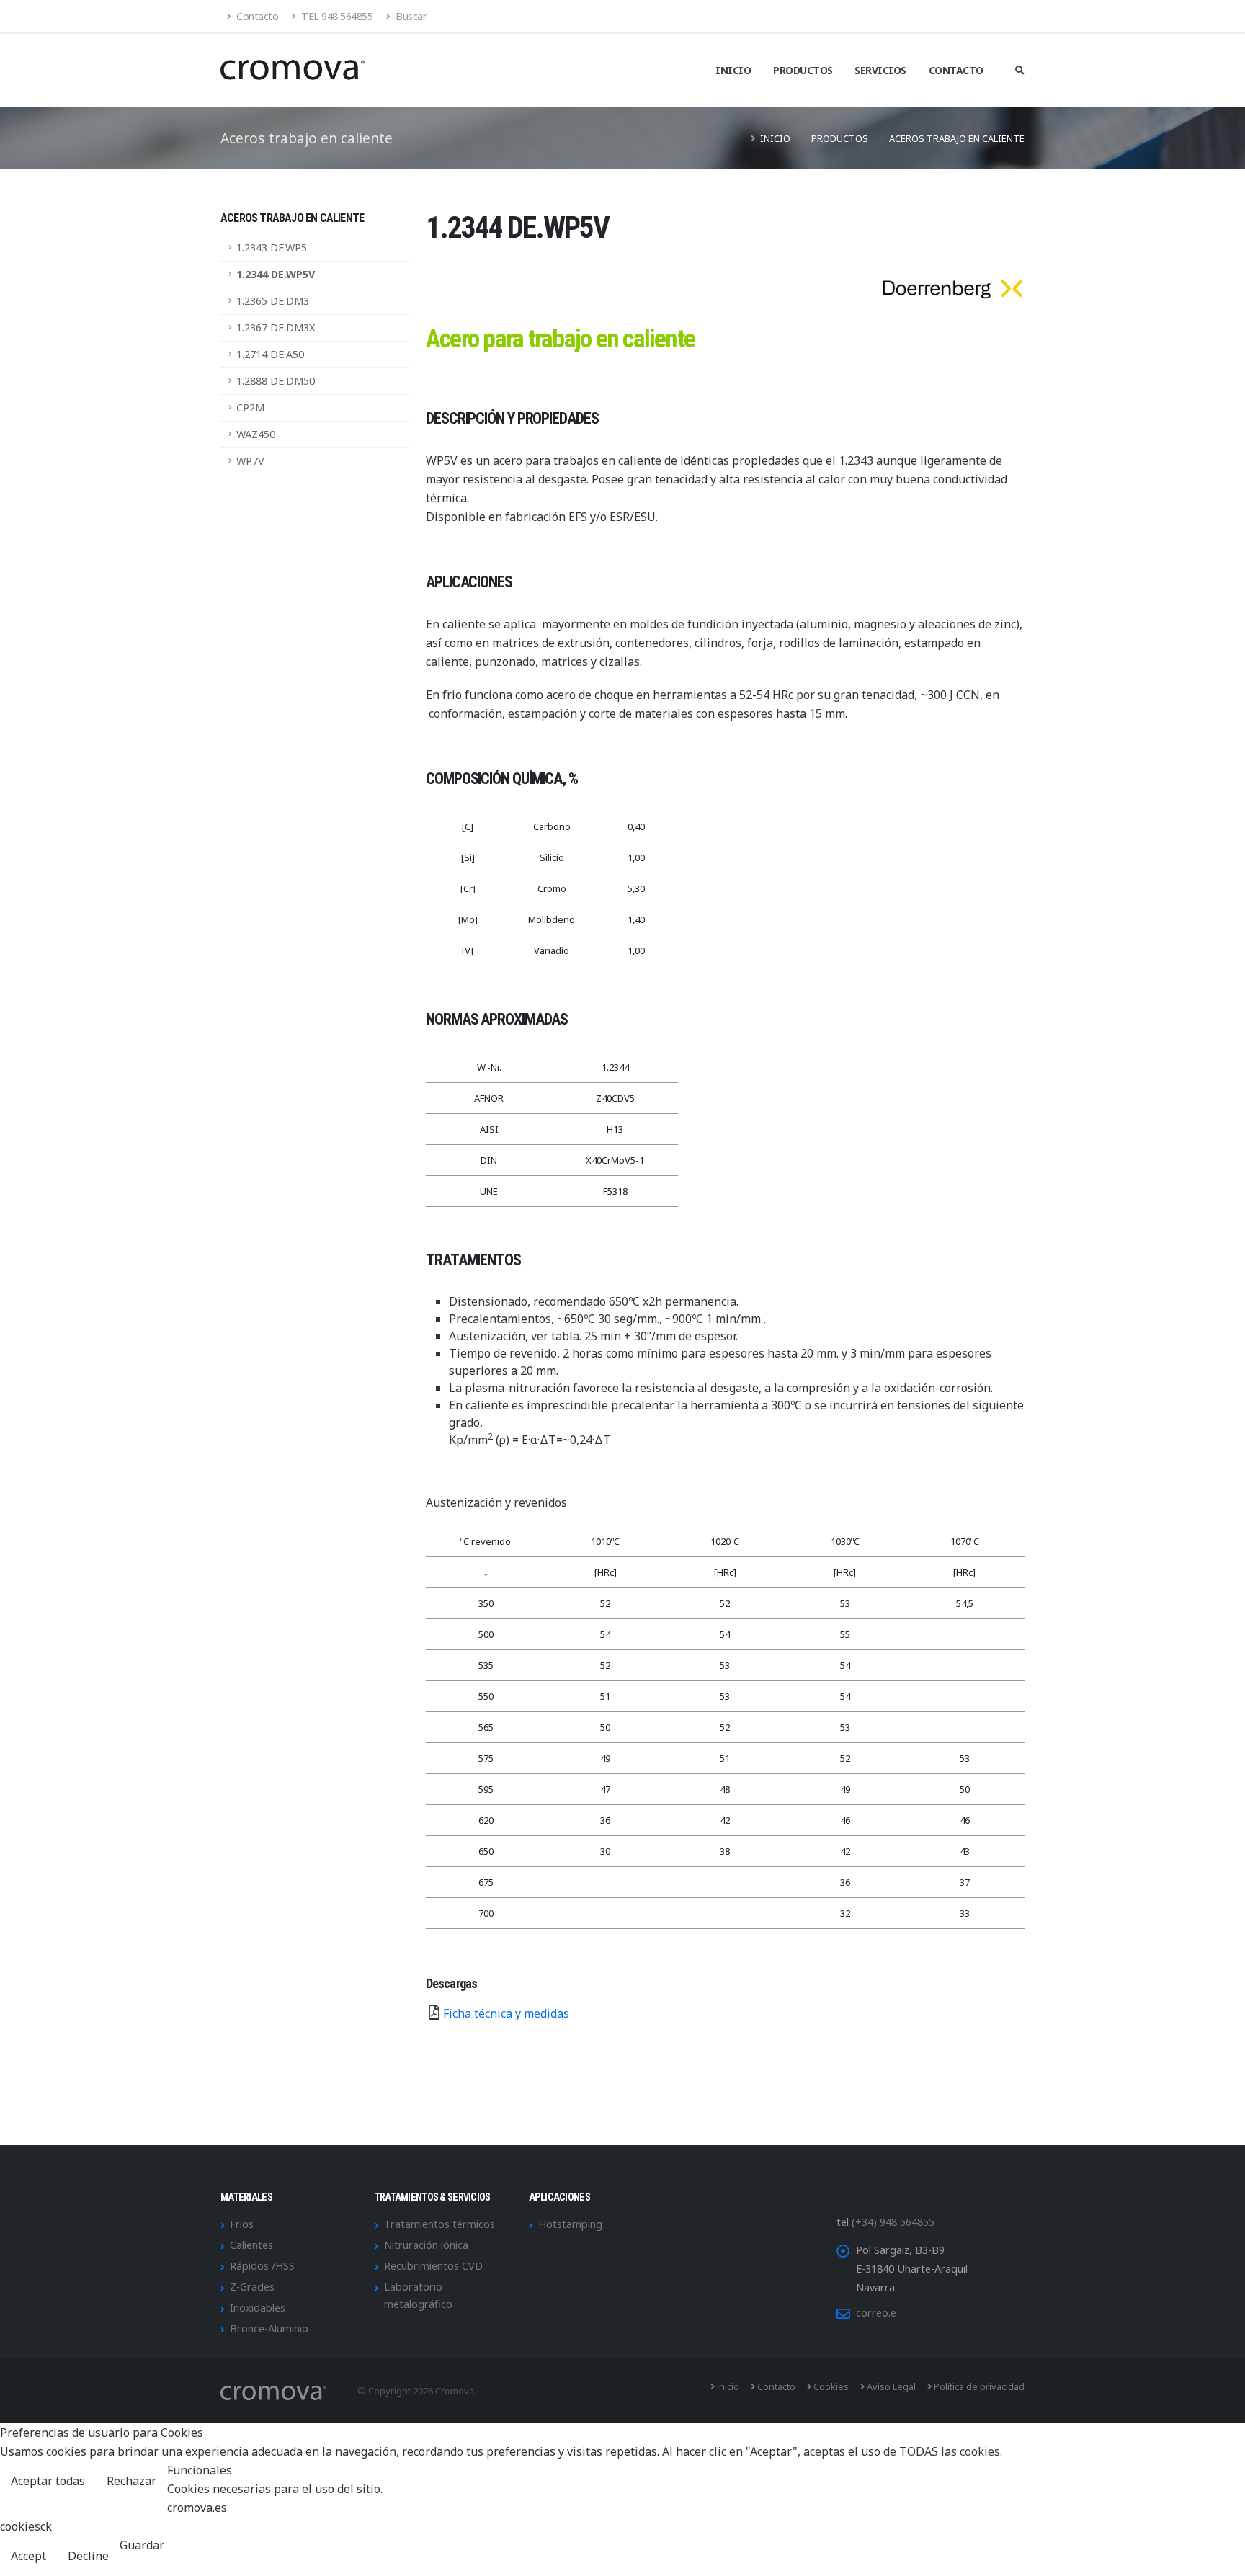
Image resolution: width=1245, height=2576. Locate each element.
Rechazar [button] (131, 2481)
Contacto (256, 16)
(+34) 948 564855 (893, 2222)
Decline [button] (88, 2556)
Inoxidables (258, 2308)
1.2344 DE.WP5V (276, 274)
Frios (242, 2224)
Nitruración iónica (426, 2245)
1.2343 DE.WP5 (272, 248)
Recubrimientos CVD (433, 2266)
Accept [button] (28, 2556)
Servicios (880, 70)
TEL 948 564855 (336, 16)
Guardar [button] (142, 2545)
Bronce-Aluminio (269, 2328)
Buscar (410, 16)
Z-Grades (252, 2287)
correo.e (876, 2313)
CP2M (250, 407)
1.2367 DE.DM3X (276, 327)
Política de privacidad (978, 2386)
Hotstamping (570, 2224)
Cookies (830, 2386)
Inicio (733, 70)
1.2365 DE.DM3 (273, 301)
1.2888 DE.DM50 (276, 381)
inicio (727, 2386)
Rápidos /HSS (262, 2266)
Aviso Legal (890, 2386)
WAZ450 (256, 434)
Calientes (251, 2245)
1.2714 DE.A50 (270, 354)
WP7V (250, 461)
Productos (803, 70)
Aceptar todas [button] (48, 2481)
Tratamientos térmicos (439, 2224)
